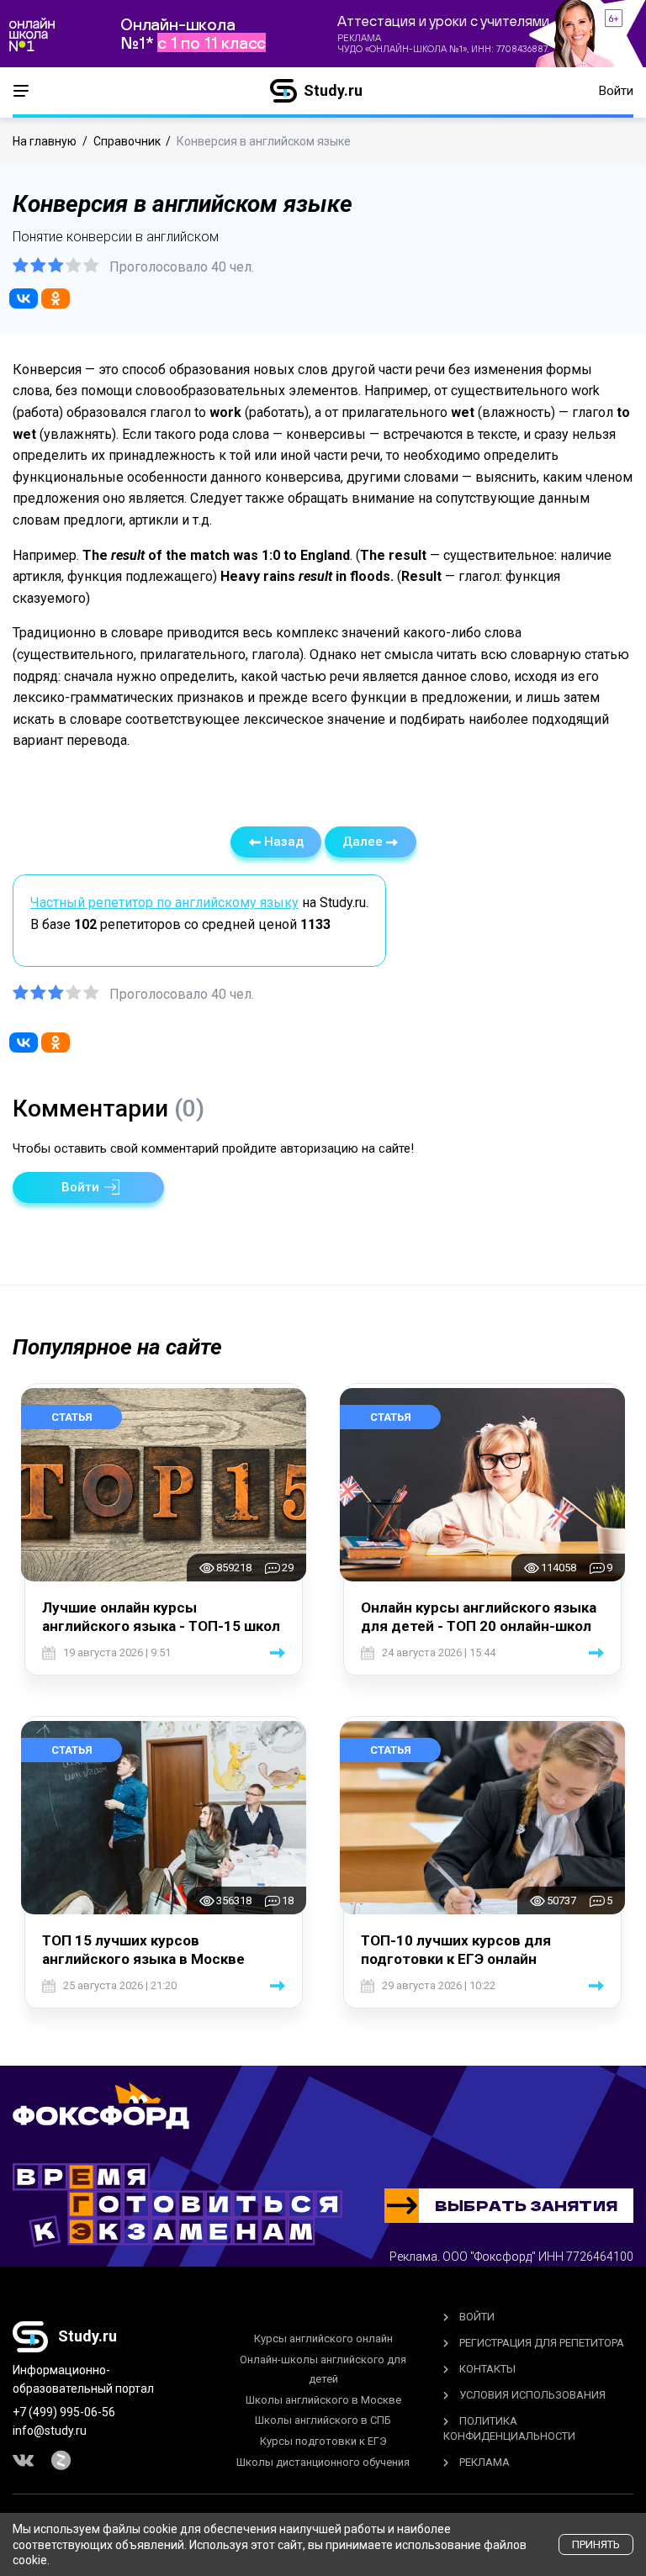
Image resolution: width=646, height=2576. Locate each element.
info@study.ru (50, 2431)
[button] (88, 1188)
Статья (72, 1417)
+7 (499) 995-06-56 (64, 2412)
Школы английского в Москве (323, 2400)
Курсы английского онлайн (323, 2338)
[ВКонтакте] (24, 298)
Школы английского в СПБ (323, 2420)
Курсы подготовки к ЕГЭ (323, 2441)
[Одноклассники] (56, 298)
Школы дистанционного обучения (323, 2462)
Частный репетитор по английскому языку (164, 903)
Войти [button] (616, 91)
